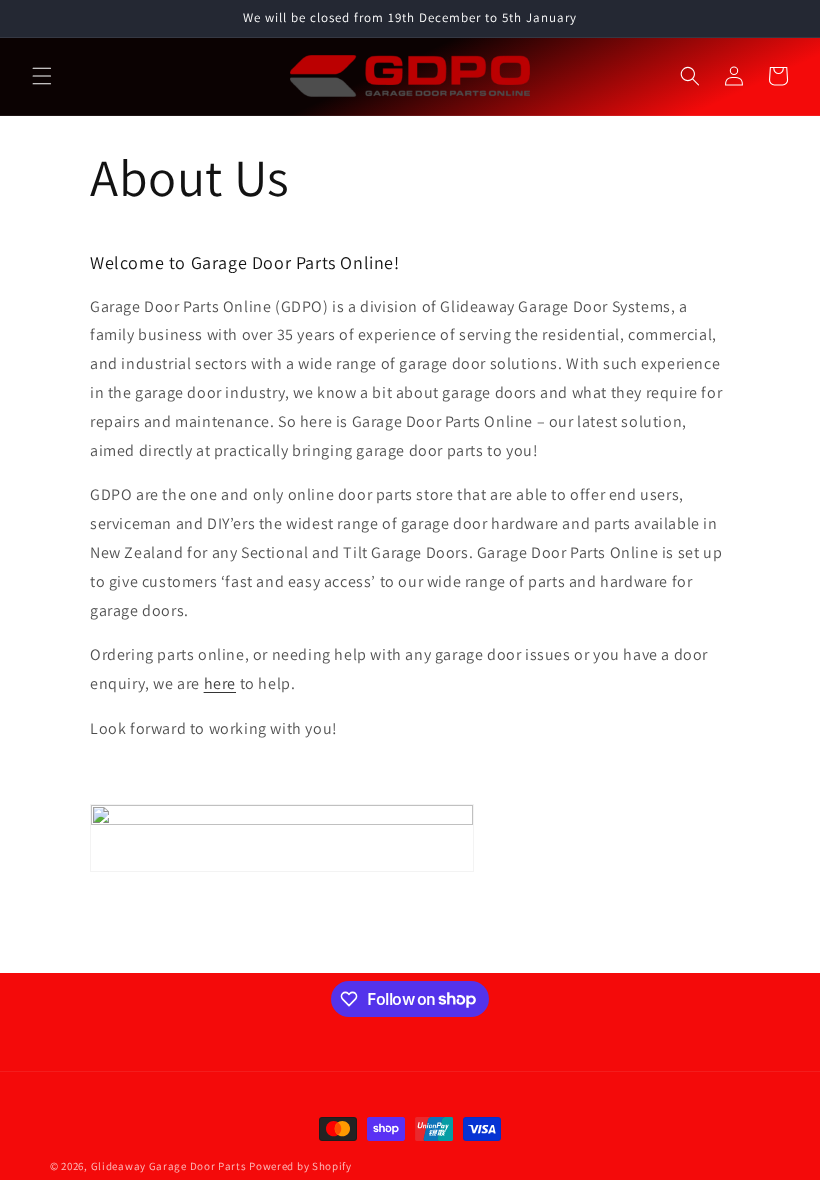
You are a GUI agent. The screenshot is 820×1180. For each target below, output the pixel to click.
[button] (42, 76)
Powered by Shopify (300, 1166)
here (220, 683)
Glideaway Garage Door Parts (169, 1166)
